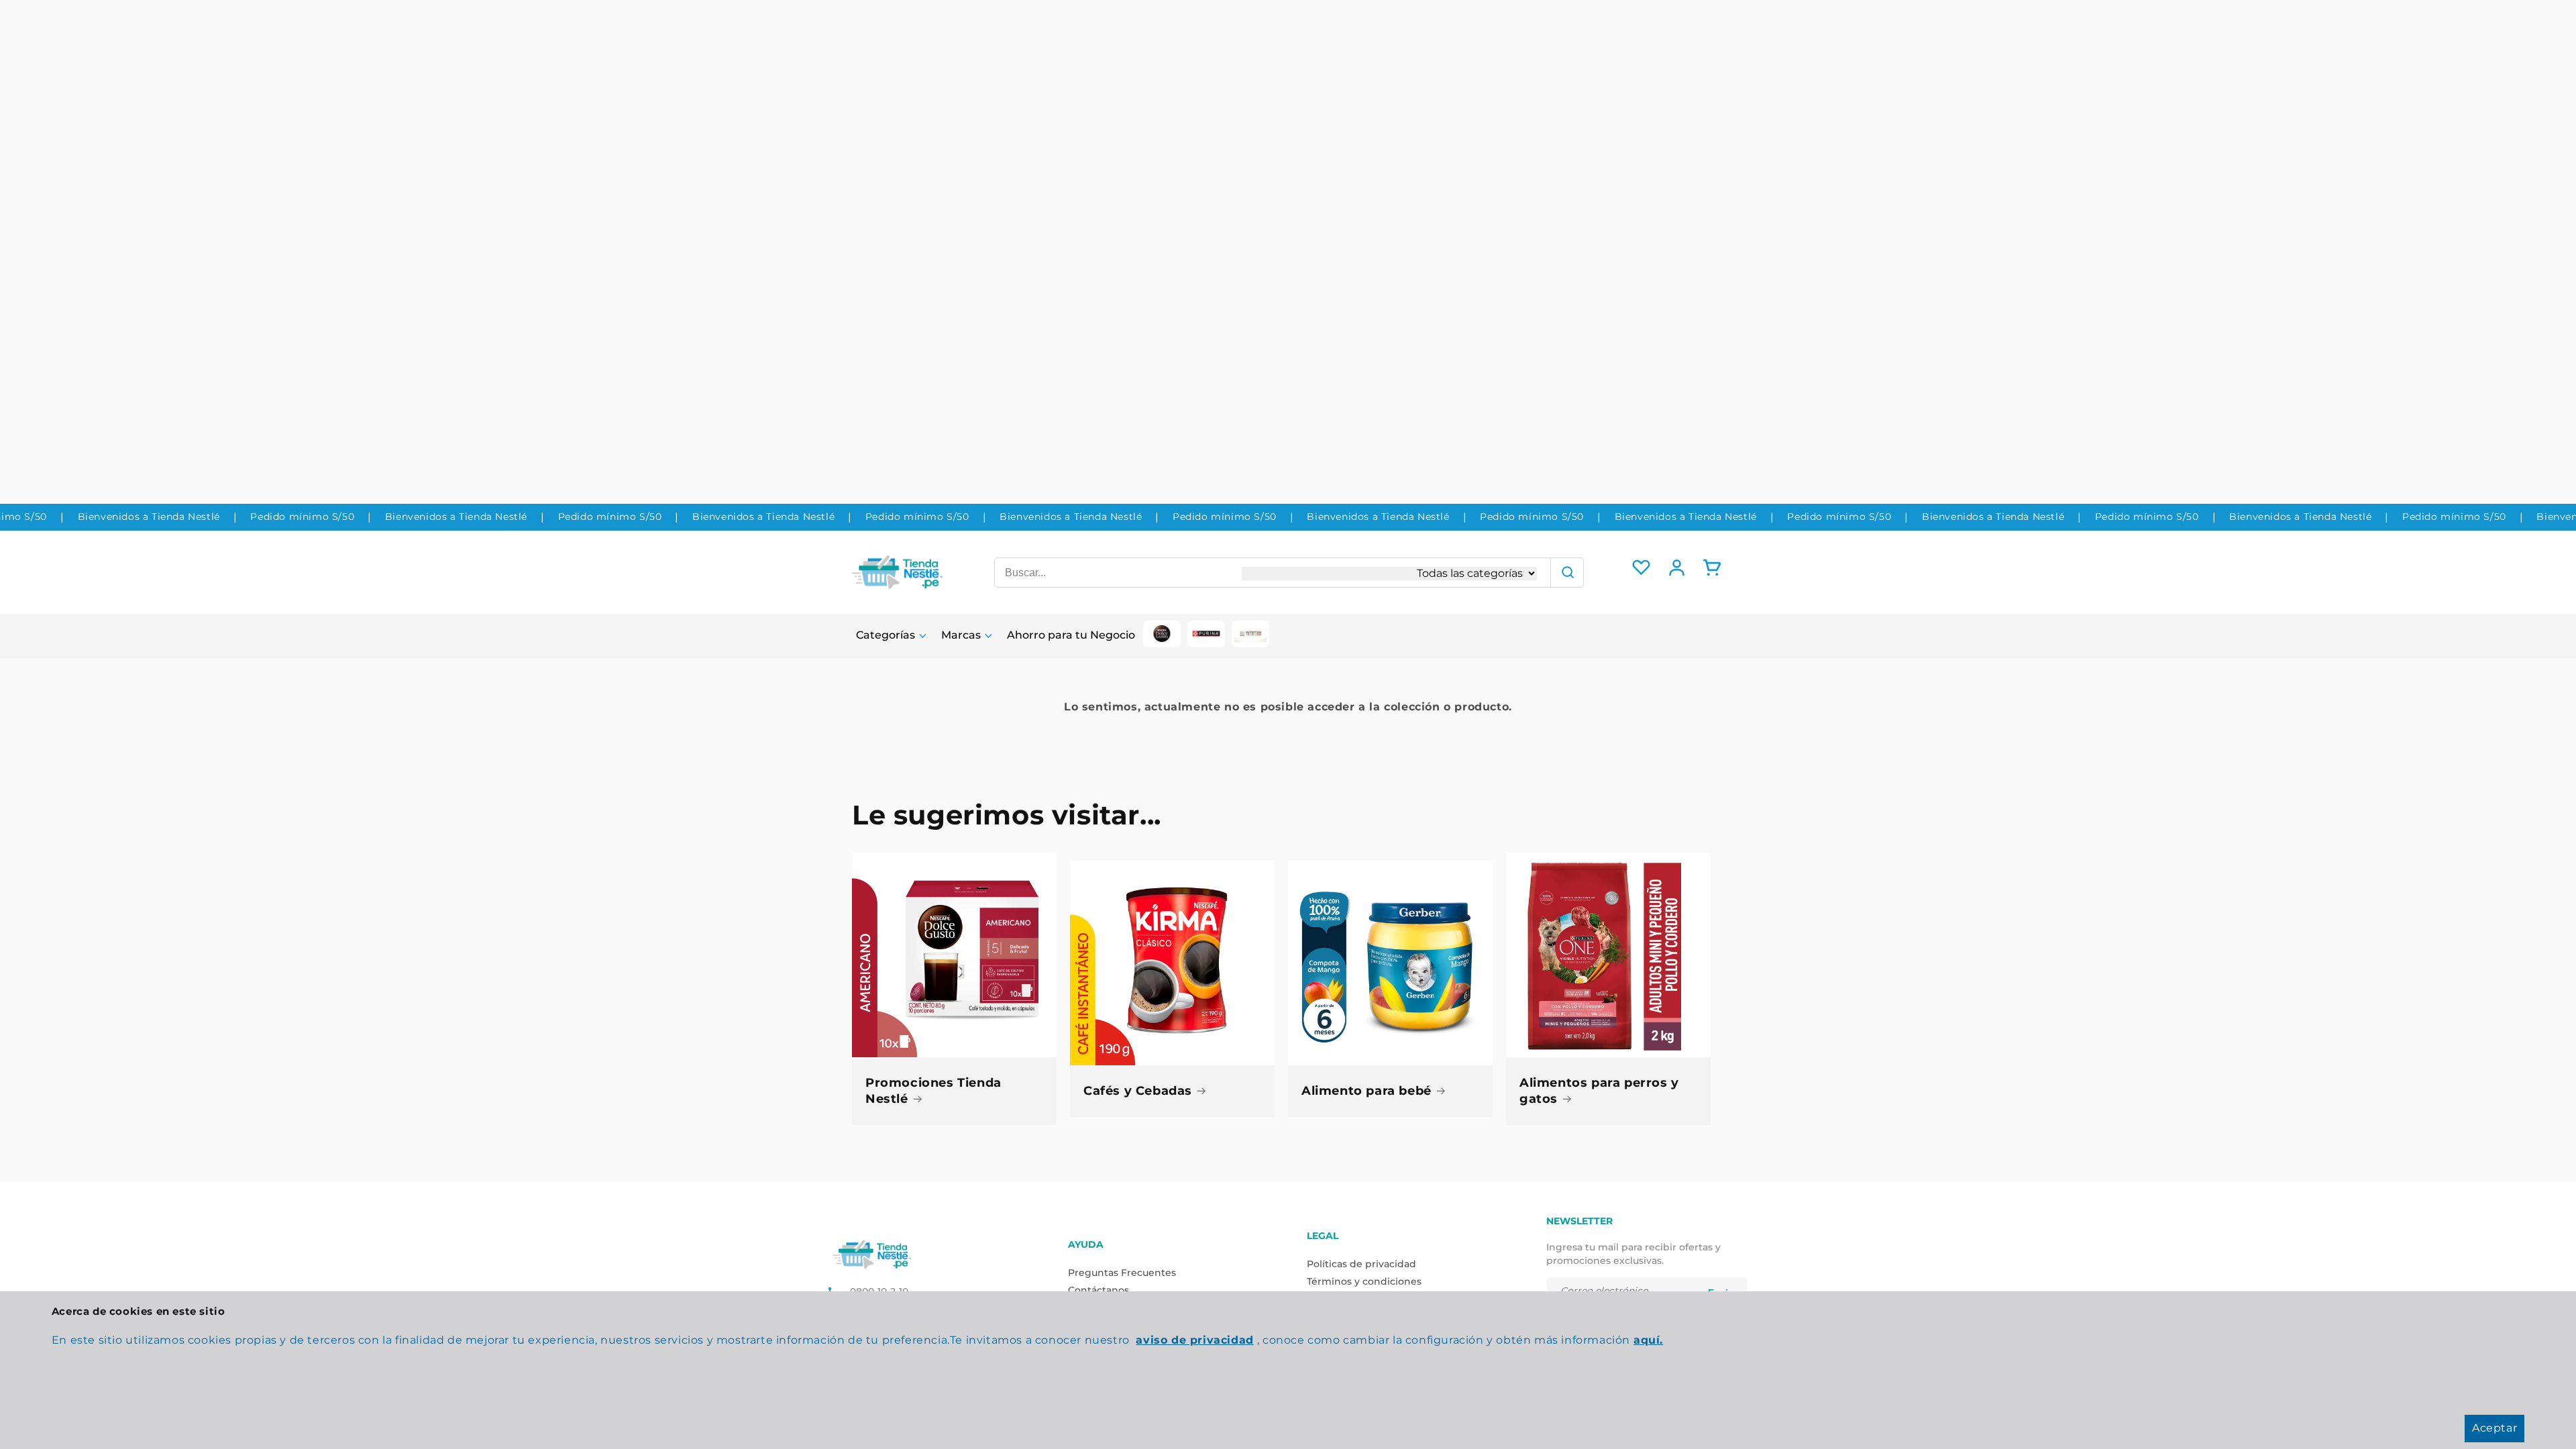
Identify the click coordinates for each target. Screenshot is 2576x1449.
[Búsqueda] (1567, 573)
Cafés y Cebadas (1138, 1091)
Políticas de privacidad (1361, 1264)
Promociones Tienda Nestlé (933, 1090)
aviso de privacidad (1194, 1340)
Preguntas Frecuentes (1122, 1273)
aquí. (1648, 1340)
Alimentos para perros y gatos (1599, 1090)
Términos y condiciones (1364, 1281)
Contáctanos (1098, 1290)
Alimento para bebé (1366, 1091)
